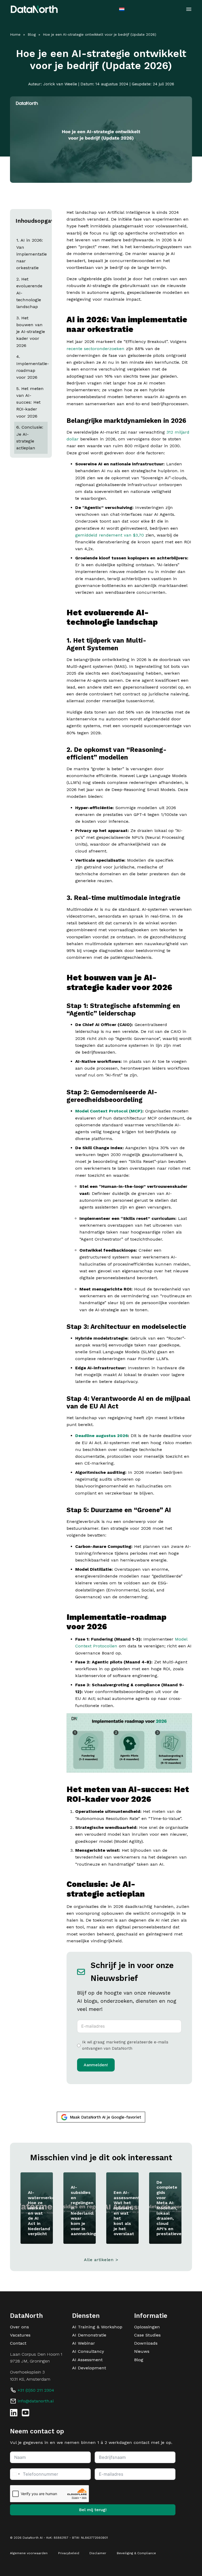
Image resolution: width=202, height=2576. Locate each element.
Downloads (146, 2343)
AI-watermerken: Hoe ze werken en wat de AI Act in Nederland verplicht (43, 2213)
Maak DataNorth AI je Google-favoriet (106, 2117)
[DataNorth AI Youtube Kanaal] (26, 2413)
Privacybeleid (69, 2553)
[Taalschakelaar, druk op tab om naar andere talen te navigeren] (122, 9)
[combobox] (16, 2474)
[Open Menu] (189, 9)
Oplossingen (147, 2327)
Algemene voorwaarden (29, 2553)
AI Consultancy (88, 2351)
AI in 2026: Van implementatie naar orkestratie (32, 254)
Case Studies (147, 2335)
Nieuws (142, 2351)
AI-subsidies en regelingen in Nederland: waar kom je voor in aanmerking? (85, 2210)
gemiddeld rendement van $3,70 (110, 535)
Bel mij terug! (93, 2510)
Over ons (19, 2327)
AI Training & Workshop (97, 2327)
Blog (32, 34)
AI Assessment (87, 2360)
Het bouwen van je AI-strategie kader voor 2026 (31, 332)
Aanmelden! (96, 2065)
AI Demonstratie (89, 2335)
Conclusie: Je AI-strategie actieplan (30, 438)
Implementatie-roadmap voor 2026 (32, 371)
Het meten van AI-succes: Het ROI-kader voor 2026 (30, 402)
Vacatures (20, 2335)
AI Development (89, 2368)
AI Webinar (84, 2343)
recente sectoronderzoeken (95, 349)
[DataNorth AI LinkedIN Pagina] (14, 2413)
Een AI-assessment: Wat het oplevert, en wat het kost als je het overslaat (127, 2213)
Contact (18, 2343)
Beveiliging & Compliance (136, 2553)
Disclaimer (98, 2553)
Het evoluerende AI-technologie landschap (29, 293)
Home (15, 34)
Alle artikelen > (101, 2260)
